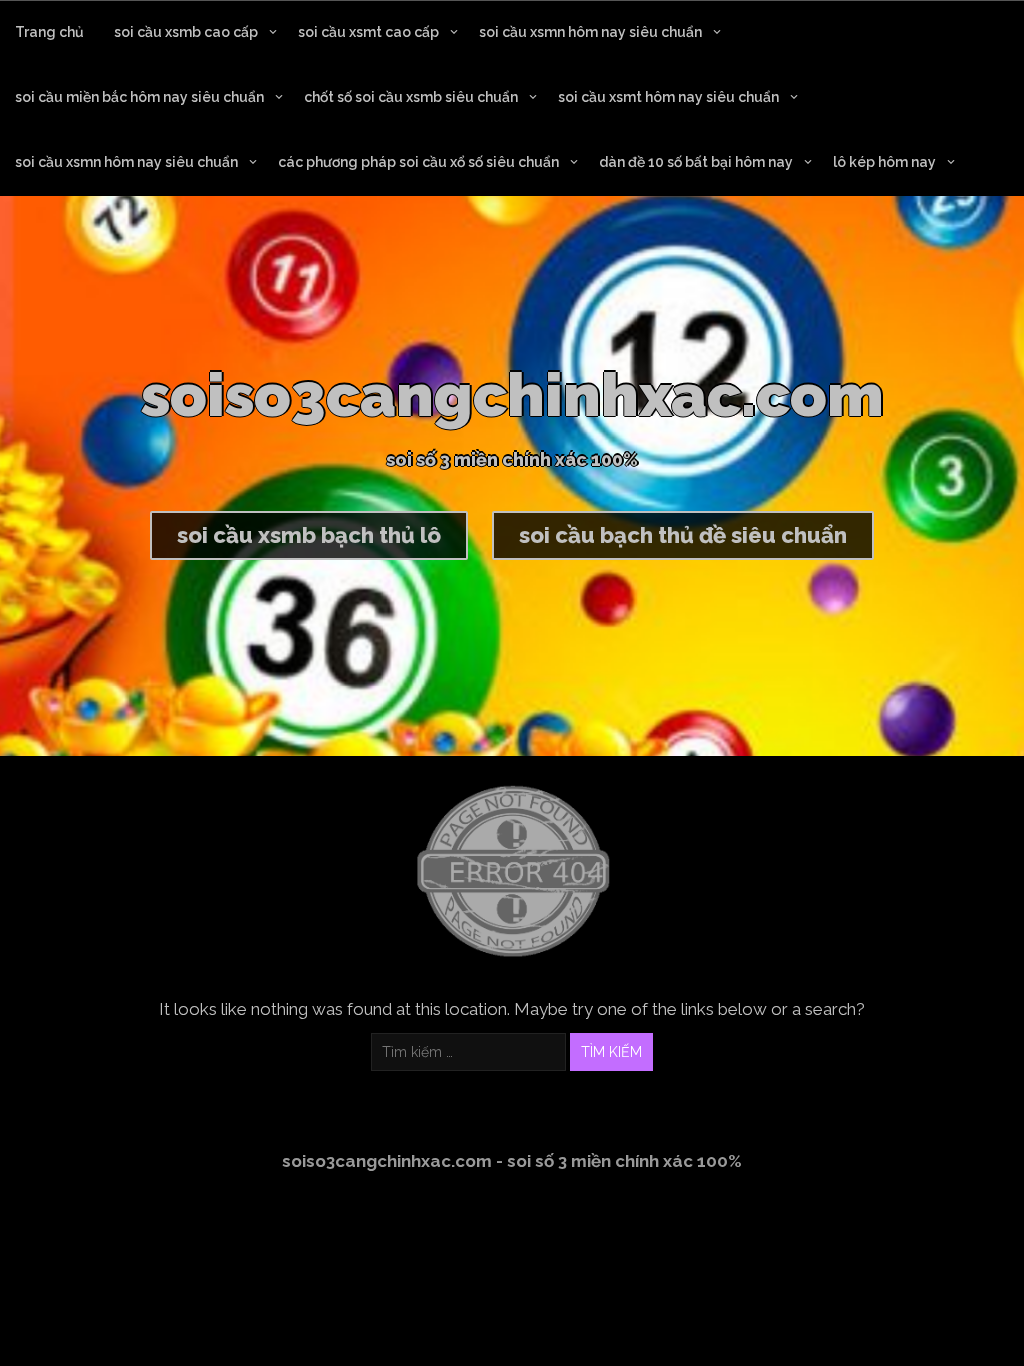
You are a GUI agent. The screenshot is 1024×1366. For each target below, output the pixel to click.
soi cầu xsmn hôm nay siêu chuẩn (590, 32)
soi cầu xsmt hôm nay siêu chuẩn (668, 97)
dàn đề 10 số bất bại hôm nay (696, 162)
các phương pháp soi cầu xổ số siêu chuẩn (418, 162)
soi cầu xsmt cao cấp (368, 32)
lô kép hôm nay (884, 162)
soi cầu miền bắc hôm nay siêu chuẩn (139, 97)
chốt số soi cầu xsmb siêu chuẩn (411, 97)
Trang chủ (49, 32)
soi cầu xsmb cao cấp (186, 32)
